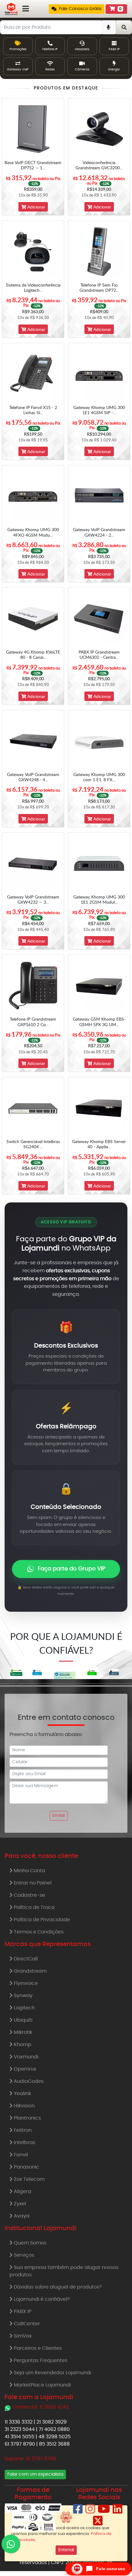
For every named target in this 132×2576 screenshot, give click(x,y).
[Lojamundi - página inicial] (11, 9)
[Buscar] (124, 27)
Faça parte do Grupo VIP (72, 1569)
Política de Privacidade (41, 1920)
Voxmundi (25, 2057)
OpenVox (24, 2069)
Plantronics (27, 2118)
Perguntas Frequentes (40, 2360)
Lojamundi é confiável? (41, 2299)
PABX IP (22, 2312)
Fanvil (20, 2155)
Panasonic (26, 2167)
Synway (23, 1996)
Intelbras (24, 2143)
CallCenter (26, 2324)
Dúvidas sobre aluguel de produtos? (57, 2287)
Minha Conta (29, 1871)
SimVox (22, 2336)
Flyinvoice (25, 1983)
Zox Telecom (29, 2179)
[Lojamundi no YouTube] (104, 2511)
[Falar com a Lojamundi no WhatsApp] (11, 2544)
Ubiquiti (23, 2020)
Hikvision (24, 2106)
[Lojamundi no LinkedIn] (118, 2511)
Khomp (22, 2045)
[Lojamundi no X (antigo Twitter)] (98, 2523)
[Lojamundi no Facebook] (78, 2511)
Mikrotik (22, 2032)
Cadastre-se (29, 1895)
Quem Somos (29, 2243)
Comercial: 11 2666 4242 (40, 2407)
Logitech (24, 2008)
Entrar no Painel (32, 1883)
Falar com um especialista (35, 2474)
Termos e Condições (38, 1932)
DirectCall (25, 1959)
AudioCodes (28, 2081)
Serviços (23, 2255)
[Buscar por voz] (109, 27)
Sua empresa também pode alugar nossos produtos (64, 2271)
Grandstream (30, 1971)
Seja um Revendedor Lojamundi (52, 2373)
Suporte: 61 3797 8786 (30, 2459)
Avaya (21, 2216)
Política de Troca (34, 1907)
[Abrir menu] (26, 9)
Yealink (22, 2094)
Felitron (22, 2130)
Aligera (22, 2192)
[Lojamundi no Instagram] (90, 2511)
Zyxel (19, 2204)
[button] (77, 9)
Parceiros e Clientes (37, 2348)
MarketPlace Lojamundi (42, 2385)
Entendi (66, 2550)
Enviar (59, 1816)
